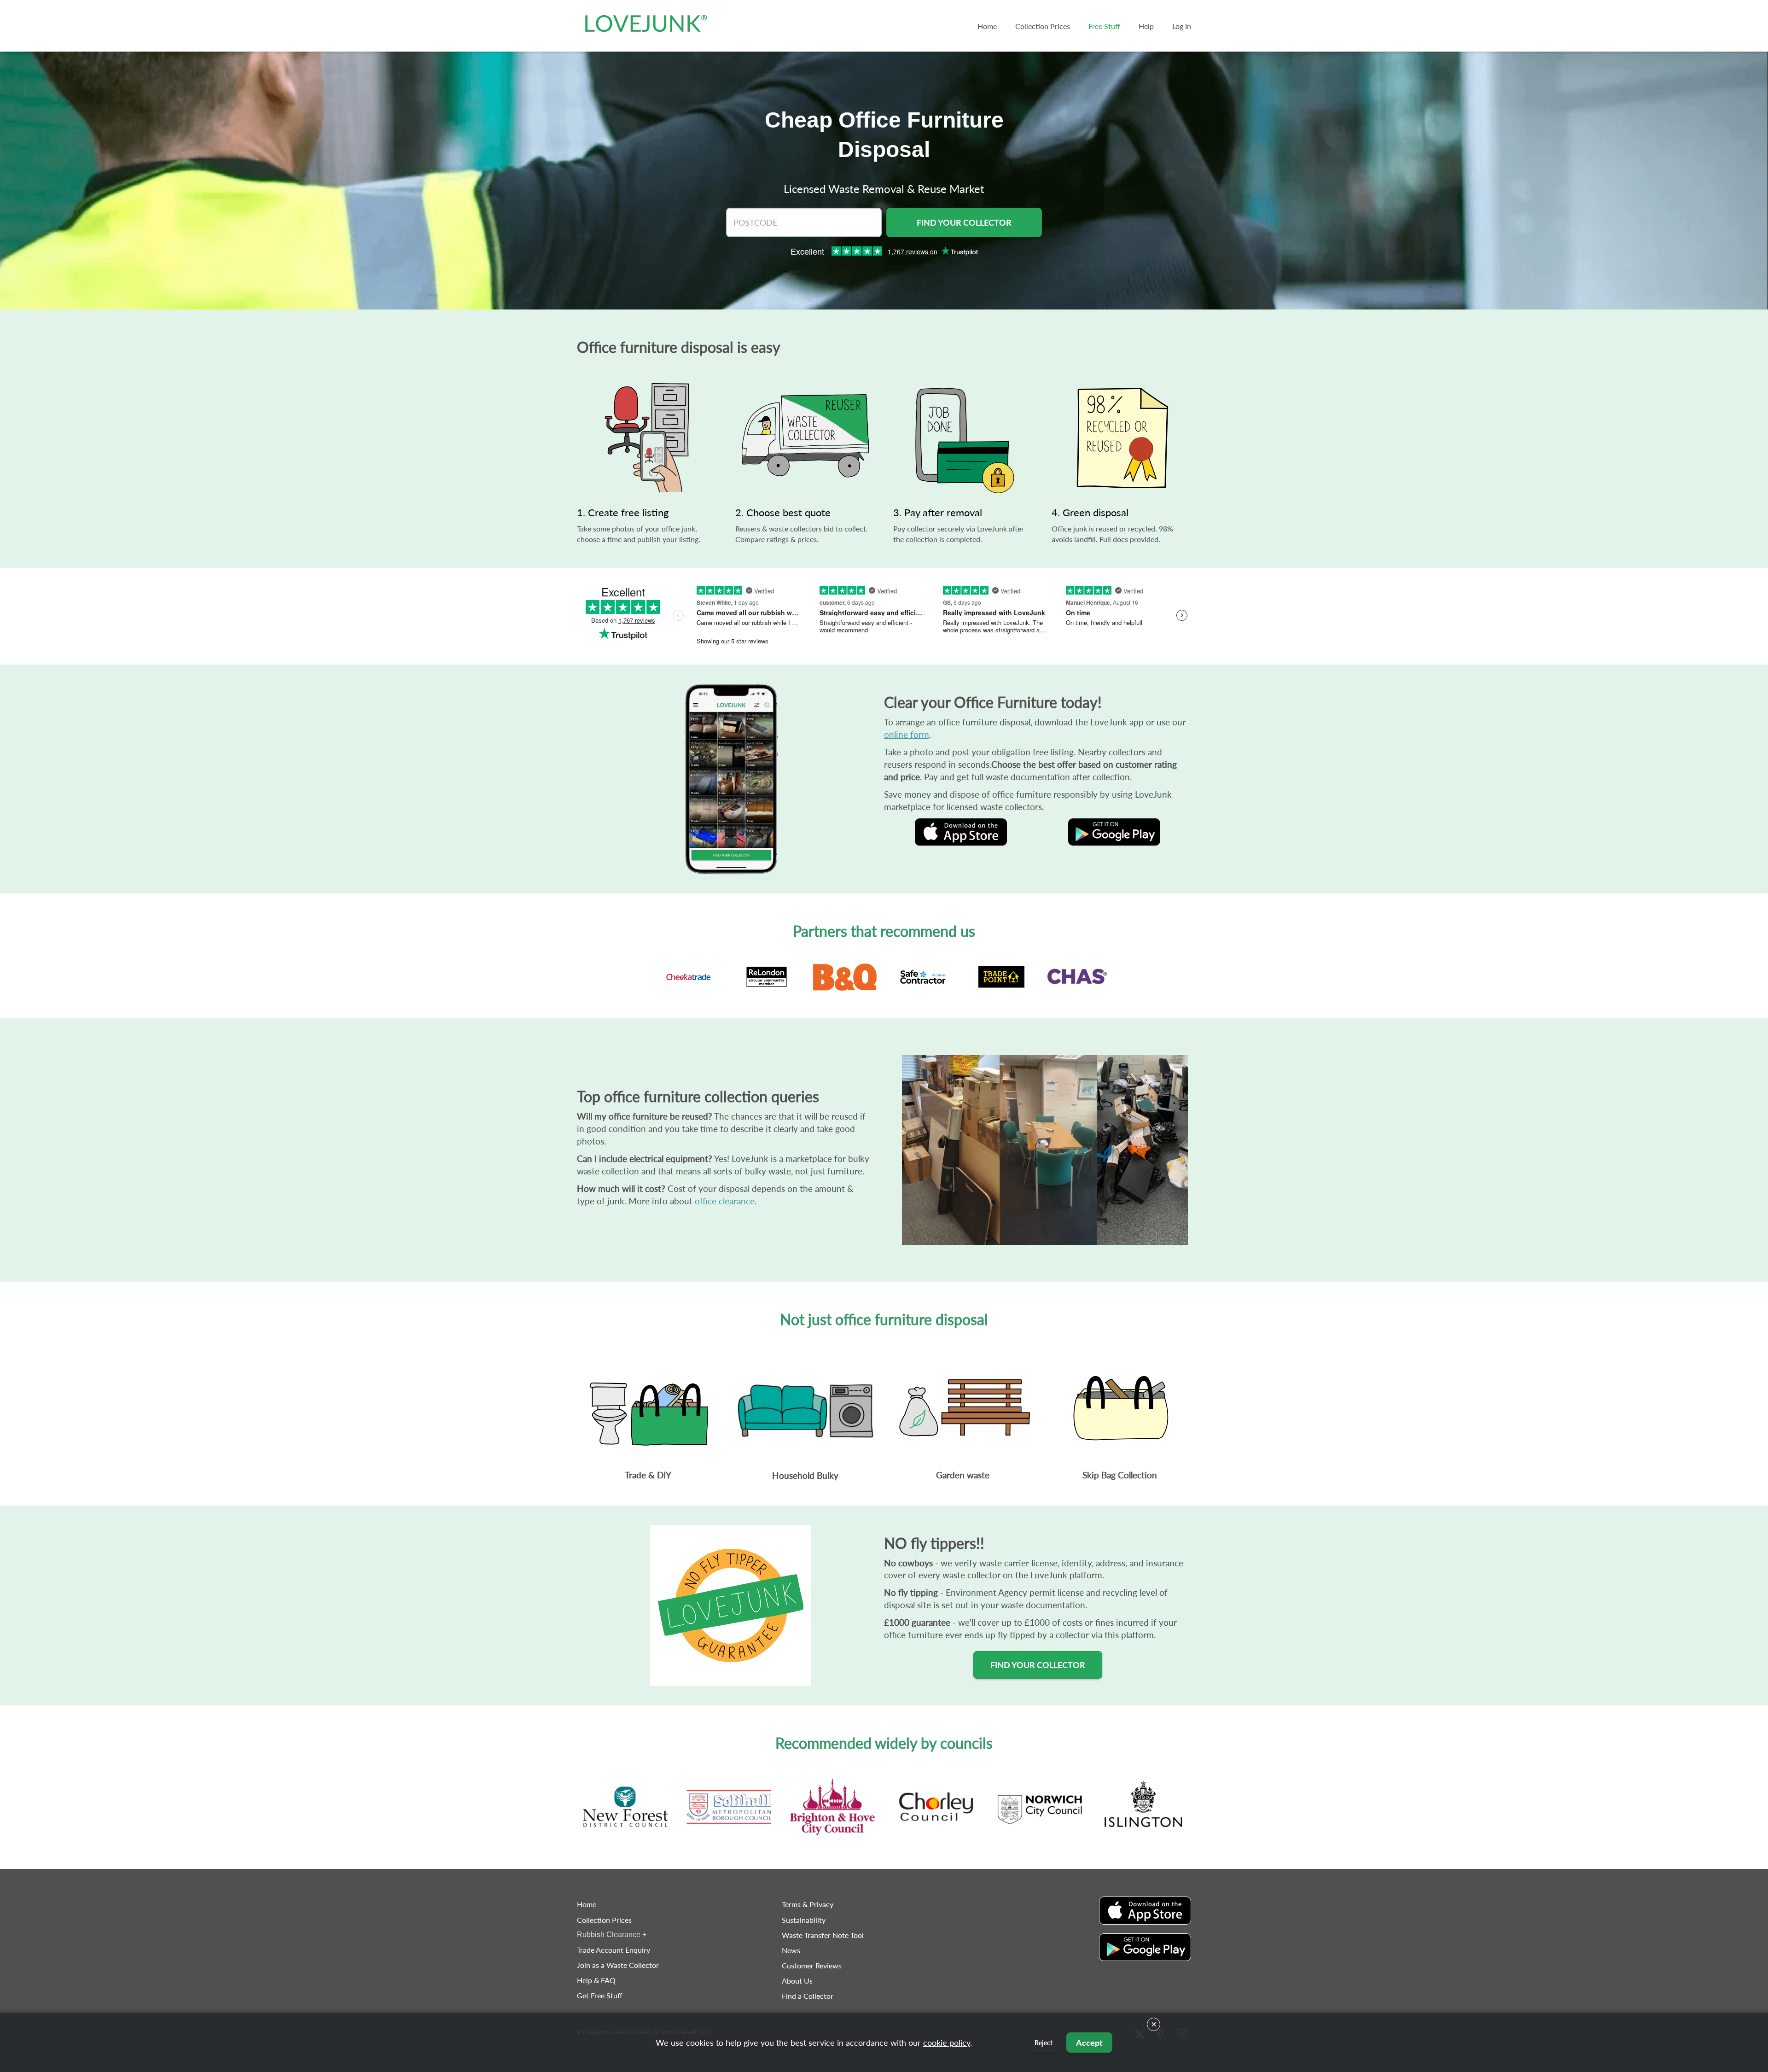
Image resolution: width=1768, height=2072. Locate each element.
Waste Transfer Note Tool (823, 1935)
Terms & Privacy (808, 1904)
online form (907, 734)
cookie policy (947, 2043)
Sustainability (804, 1920)
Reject (1044, 2043)
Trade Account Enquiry (614, 1950)
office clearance (725, 1201)
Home (587, 1904)
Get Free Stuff (600, 1995)
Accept (1089, 2043)
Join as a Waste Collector (618, 1965)
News (791, 1950)
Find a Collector (808, 1996)
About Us (797, 1981)
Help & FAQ (596, 1980)
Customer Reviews (812, 1965)
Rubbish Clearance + (612, 1935)
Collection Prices (604, 1920)
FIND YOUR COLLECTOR (964, 222)
